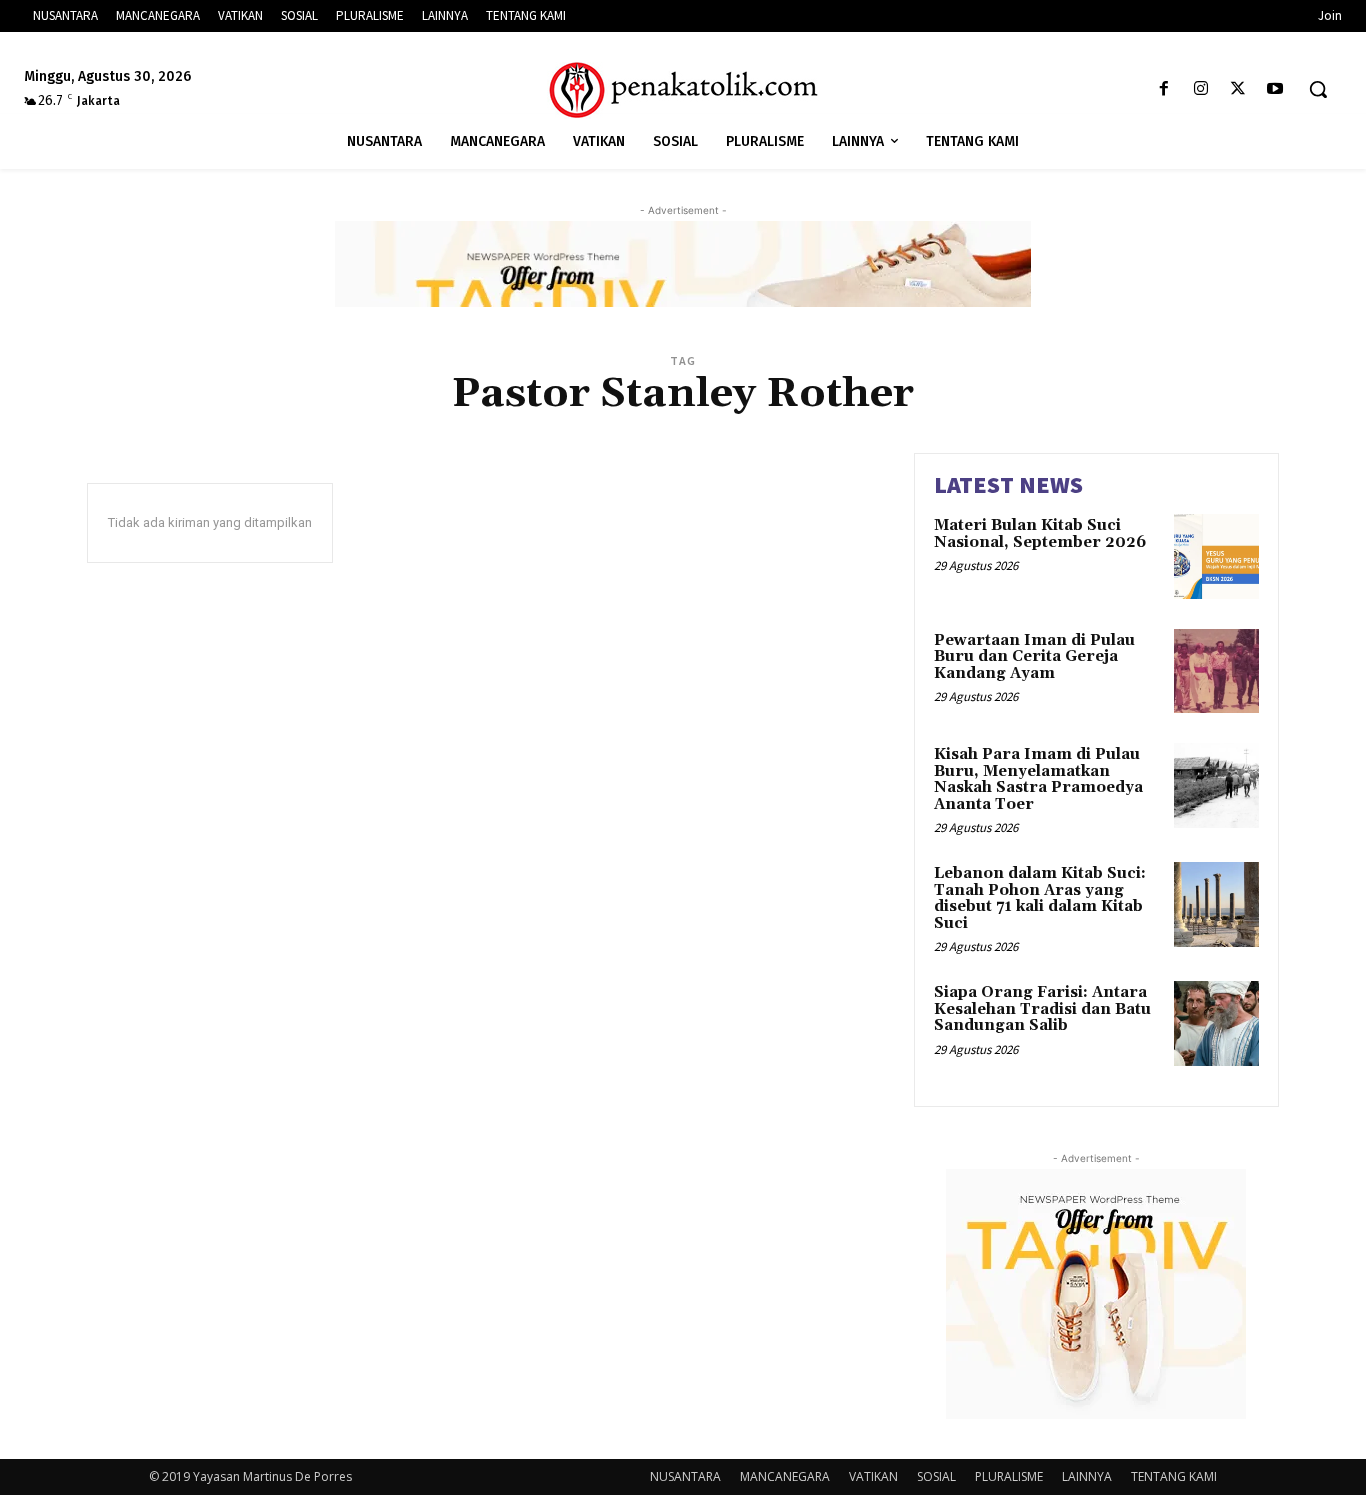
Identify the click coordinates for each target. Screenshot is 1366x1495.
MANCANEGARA (785, 1476)
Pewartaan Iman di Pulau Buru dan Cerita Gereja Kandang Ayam (1034, 657)
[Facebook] (1163, 89)
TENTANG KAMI (1174, 1476)
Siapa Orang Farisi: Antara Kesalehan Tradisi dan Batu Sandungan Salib (1042, 1009)
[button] (1318, 89)
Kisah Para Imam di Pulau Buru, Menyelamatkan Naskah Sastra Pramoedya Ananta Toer (1038, 779)
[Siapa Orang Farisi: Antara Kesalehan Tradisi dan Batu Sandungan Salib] (1216, 1023)
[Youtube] (1275, 89)
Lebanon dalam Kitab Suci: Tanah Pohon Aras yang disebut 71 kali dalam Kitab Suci (1040, 898)
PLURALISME (1009, 1476)
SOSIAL (936, 1476)
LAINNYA (1087, 1476)
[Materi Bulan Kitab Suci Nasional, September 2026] (1216, 556)
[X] (1238, 89)
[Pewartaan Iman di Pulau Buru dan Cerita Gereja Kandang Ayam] (1216, 671)
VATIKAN (873, 1476)
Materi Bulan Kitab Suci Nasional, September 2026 (1040, 534)
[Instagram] (1200, 89)
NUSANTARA (685, 1476)
